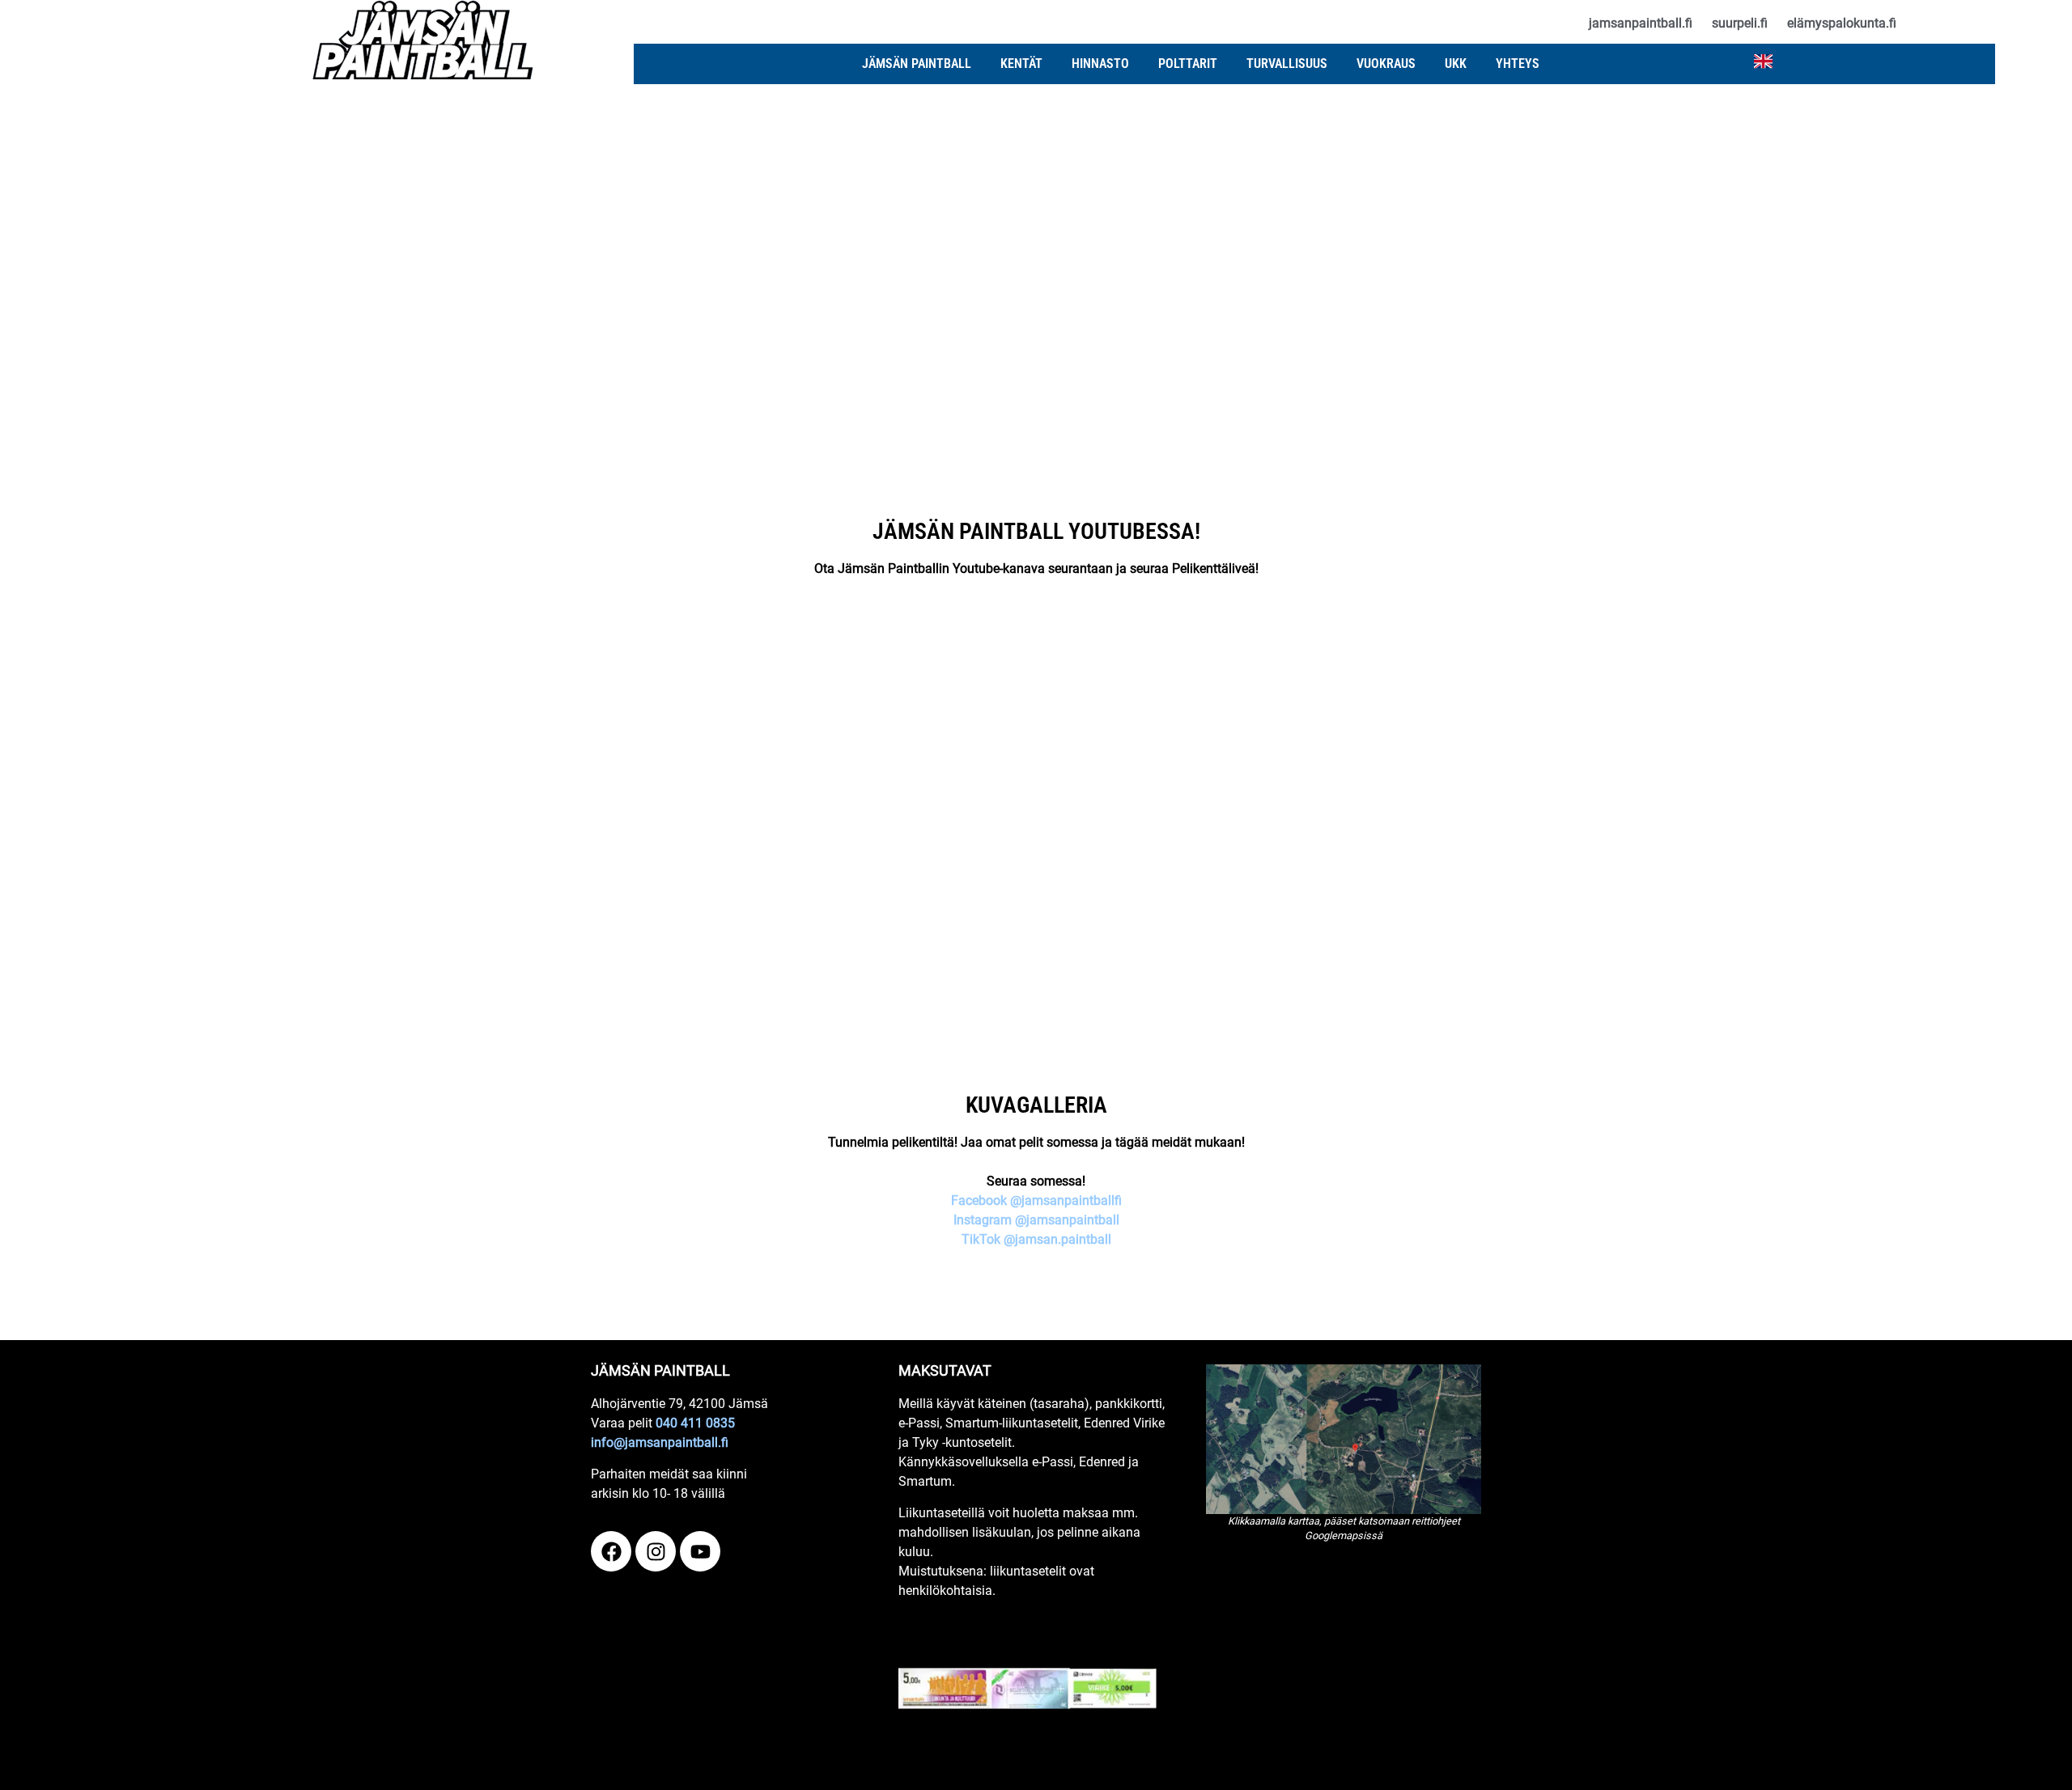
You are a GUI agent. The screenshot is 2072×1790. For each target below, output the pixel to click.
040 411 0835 (695, 1423)
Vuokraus (1386, 64)
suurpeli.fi (1740, 23)
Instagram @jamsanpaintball (1036, 1220)
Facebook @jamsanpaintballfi (1036, 1200)
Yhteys (1518, 64)
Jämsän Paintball (917, 64)
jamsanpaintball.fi (1641, 23)
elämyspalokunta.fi (1842, 23)
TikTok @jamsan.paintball (1036, 1239)
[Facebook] (611, 1551)
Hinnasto (1100, 64)
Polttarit (1188, 64)
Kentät (1021, 64)
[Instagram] (656, 1551)
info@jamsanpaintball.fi (660, 1442)
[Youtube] (700, 1551)
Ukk (1456, 64)
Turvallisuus (1287, 64)
